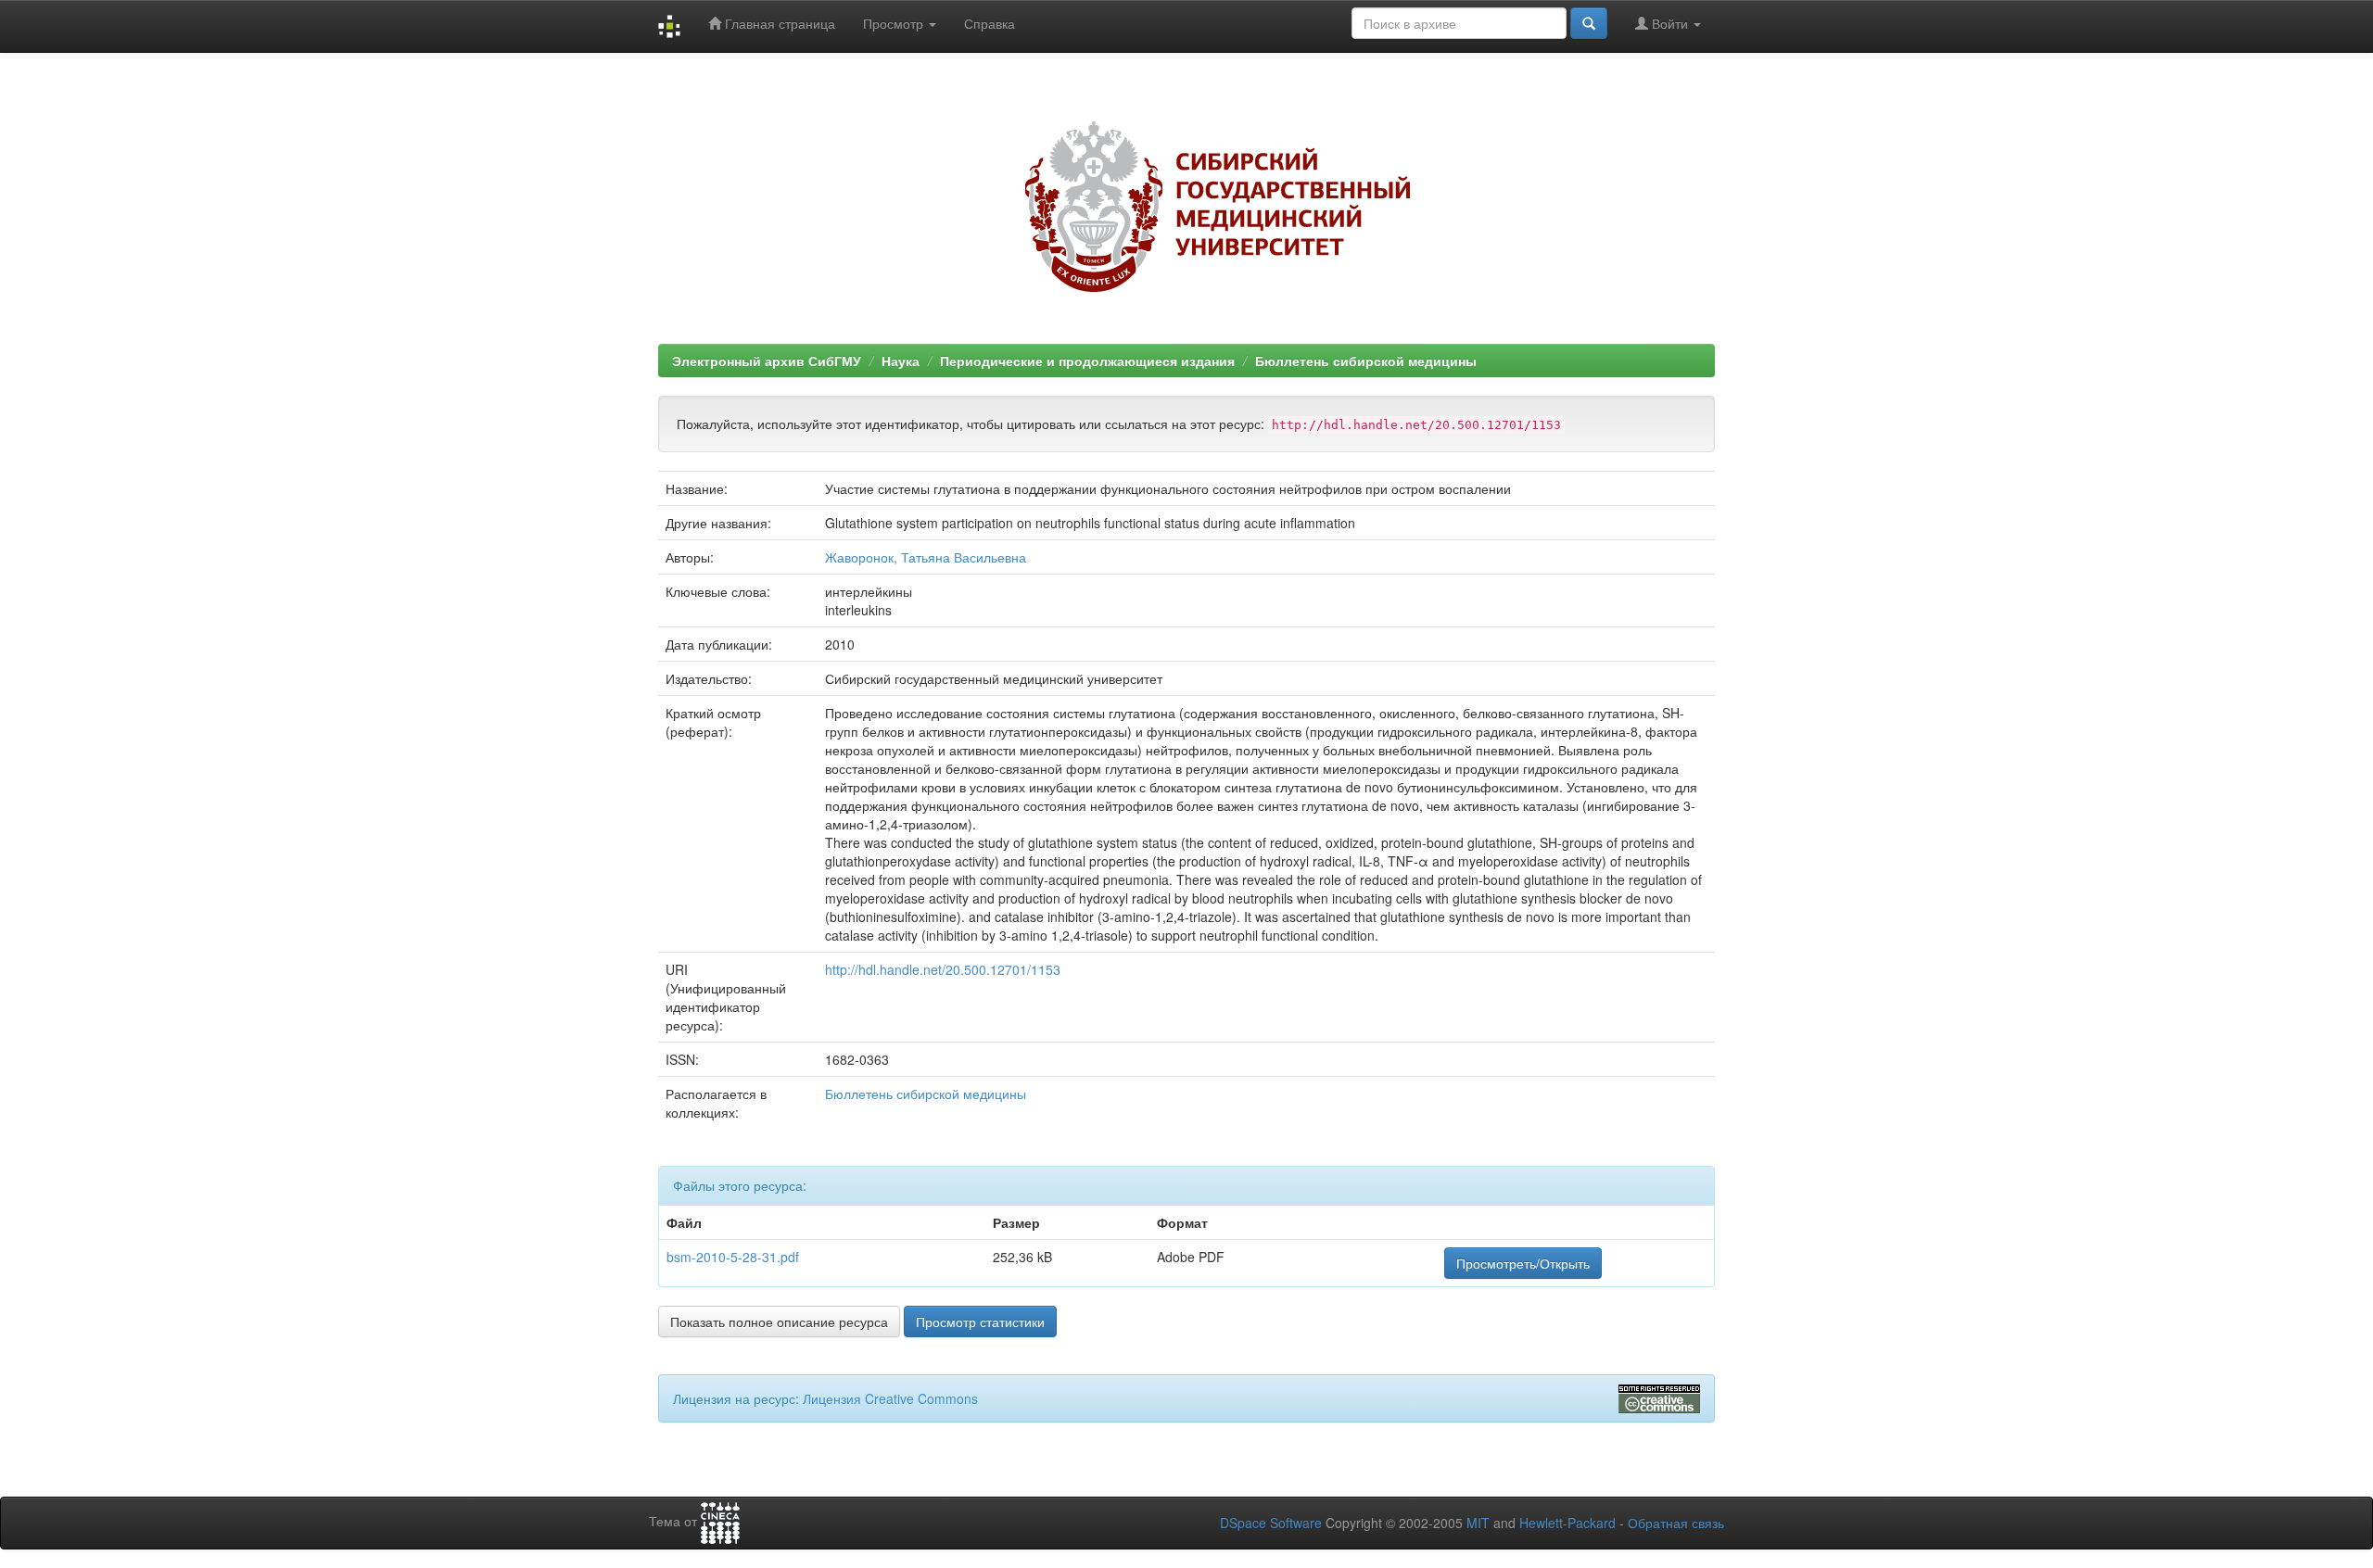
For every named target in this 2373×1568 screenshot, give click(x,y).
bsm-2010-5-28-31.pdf (733, 1257)
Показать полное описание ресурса (779, 1321)
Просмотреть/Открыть (1523, 1263)
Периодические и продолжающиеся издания (1087, 360)
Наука (901, 360)
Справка (990, 23)
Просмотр (895, 23)
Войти (1670, 23)
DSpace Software (1271, 1523)
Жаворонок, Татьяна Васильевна (926, 557)
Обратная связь (1676, 1523)
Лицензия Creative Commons (890, 1398)
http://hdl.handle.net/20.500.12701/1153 (943, 969)
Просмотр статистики (980, 1321)
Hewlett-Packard (1567, 1523)
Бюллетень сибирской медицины (1366, 360)
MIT (1478, 1523)
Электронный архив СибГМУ (767, 360)
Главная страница (778, 23)
